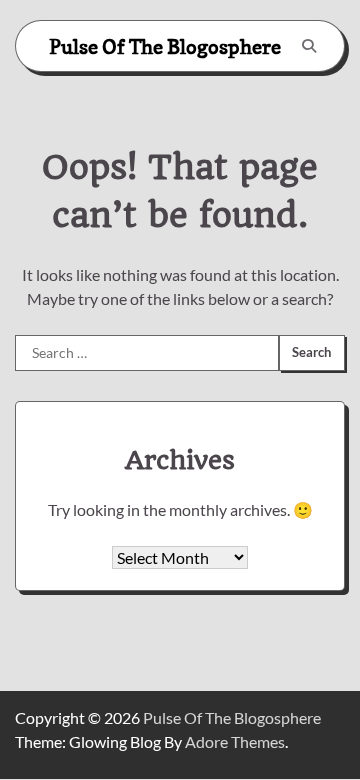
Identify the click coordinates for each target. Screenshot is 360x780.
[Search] (309, 46)
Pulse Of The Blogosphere (165, 47)
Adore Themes (235, 741)
